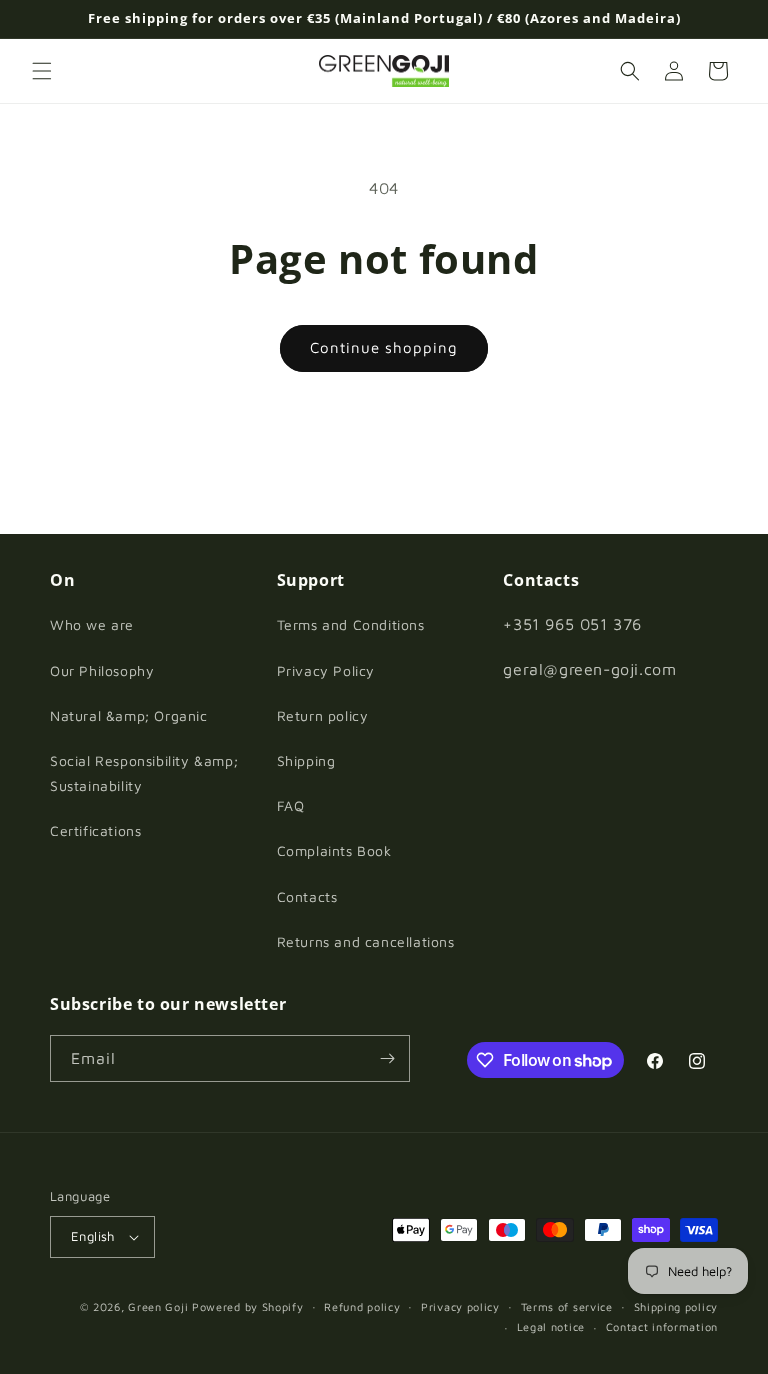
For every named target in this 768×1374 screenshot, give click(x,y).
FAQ (291, 805)
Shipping (306, 760)
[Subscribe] (387, 1058)
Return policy (323, 715)
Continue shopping (384, 347)
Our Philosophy (102, 670)
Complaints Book (334, 850)
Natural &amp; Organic (129, 715)
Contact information (662, 1326)
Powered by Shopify (248, 1306)
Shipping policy (676, 1306)
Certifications (95, 830)
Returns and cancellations (366, 941)
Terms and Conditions (351, 624)
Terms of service (567, 1306)
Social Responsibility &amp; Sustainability (144, 773)
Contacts (307, 896)
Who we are (92, 624)
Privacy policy (460, 1306)
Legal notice (551, 1326)
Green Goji (158, 1306)
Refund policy (362, 1306)
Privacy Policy (326, 670)
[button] (42, 71)
